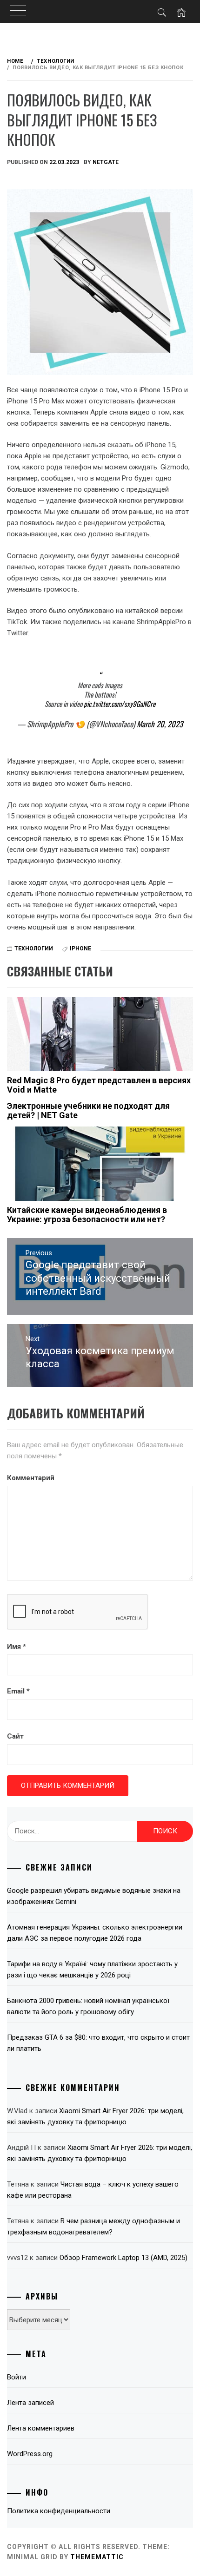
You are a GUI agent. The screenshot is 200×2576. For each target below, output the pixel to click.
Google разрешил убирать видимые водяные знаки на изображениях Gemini (94, 1896)
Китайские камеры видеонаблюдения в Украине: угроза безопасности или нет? (87, 1215)
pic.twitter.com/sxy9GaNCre (120, 704)
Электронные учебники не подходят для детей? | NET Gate (88, 1110)
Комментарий (31, 1478)
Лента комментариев (41, 2428)
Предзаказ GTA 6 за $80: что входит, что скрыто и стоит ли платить (98, 2043)
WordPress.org (30, 2454)
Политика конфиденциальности (59, 2511)
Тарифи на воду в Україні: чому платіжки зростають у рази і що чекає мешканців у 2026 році (92, 1970)
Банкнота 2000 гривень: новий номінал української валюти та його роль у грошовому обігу (88, 2006)
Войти (17, 2377)
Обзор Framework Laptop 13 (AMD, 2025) (123, 2258)
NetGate (106, 162)
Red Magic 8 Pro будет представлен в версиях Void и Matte (99, 1085)
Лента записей (30, 2403)
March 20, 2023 (160, 724)
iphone (80, 949)
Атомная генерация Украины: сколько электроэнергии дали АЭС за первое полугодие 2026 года (95, 1933)
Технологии (34, 949)
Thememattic (97, 2557)
